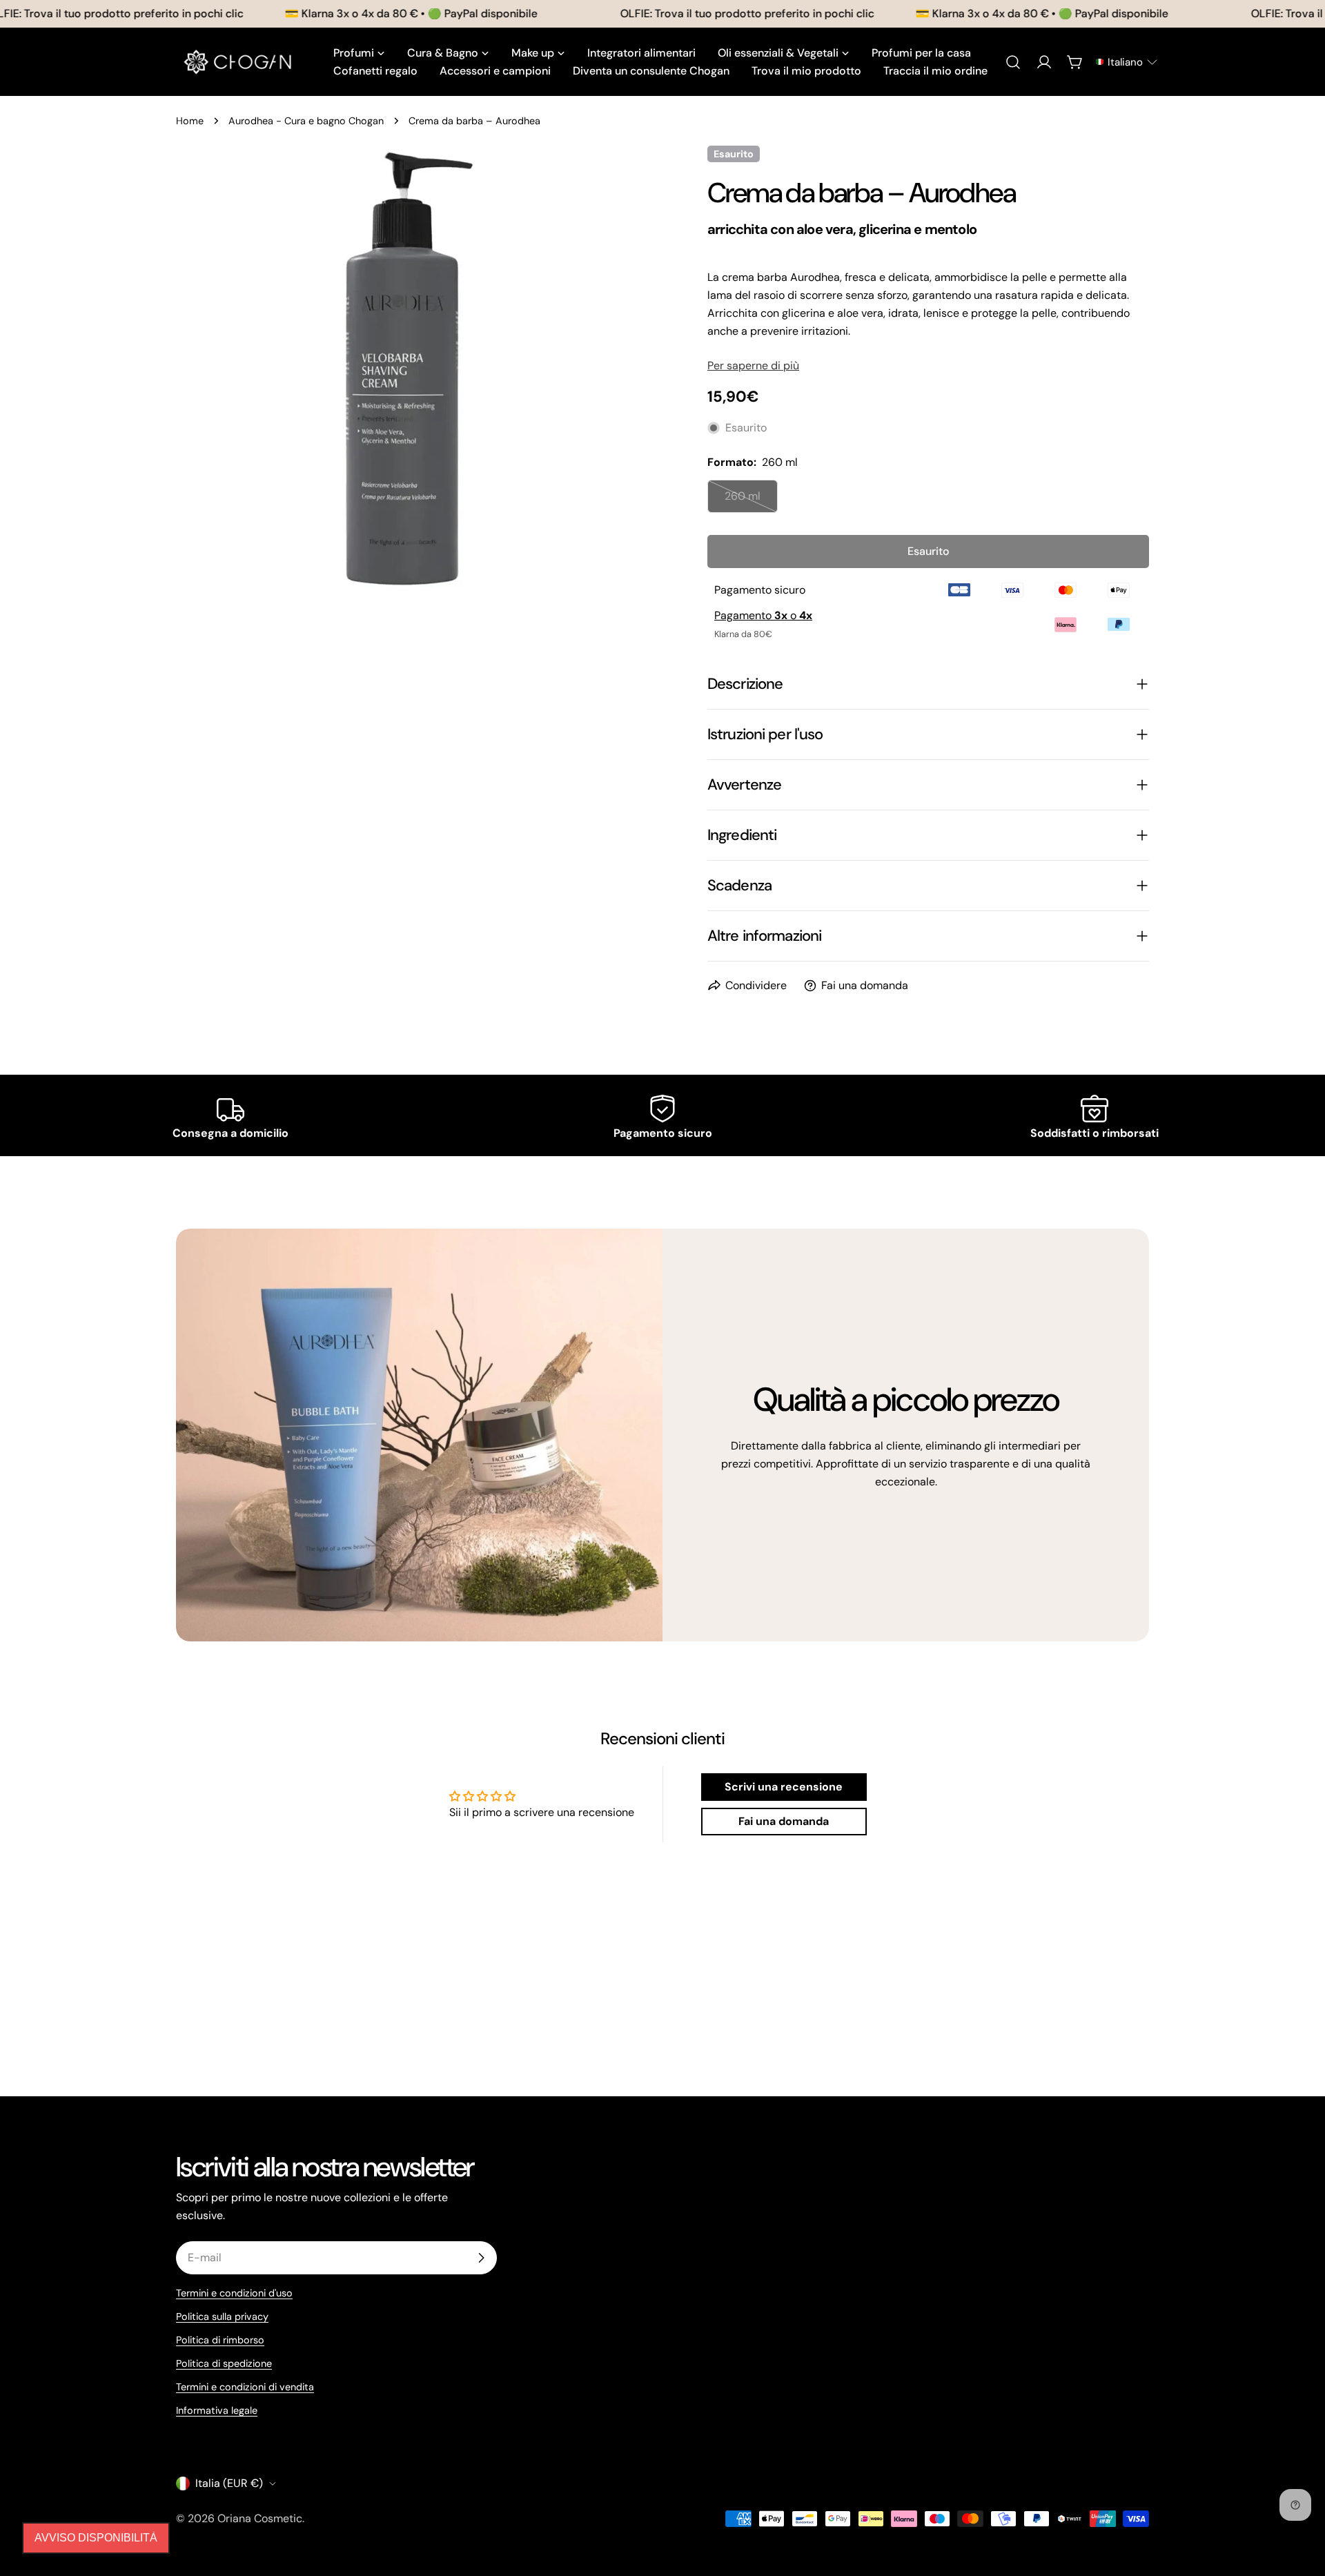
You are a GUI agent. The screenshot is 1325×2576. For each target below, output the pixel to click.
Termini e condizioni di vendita (245, 2387)
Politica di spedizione (224, 2363)
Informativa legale (217, 2410)
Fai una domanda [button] (784, 1821)
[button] (1126, 62)
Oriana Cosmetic (260, 2518)
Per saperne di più (753, 365)
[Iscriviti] (481, 2258)
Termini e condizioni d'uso (234, 2293)
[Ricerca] (1013, 62)
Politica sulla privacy (222, 2316)
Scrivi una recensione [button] (784, 1787)
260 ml (751, 501)
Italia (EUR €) (229, 2483)
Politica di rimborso (220, 2340)
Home (190, 121)
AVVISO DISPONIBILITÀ (96, 2538)
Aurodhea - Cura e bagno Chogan (306, 121)
